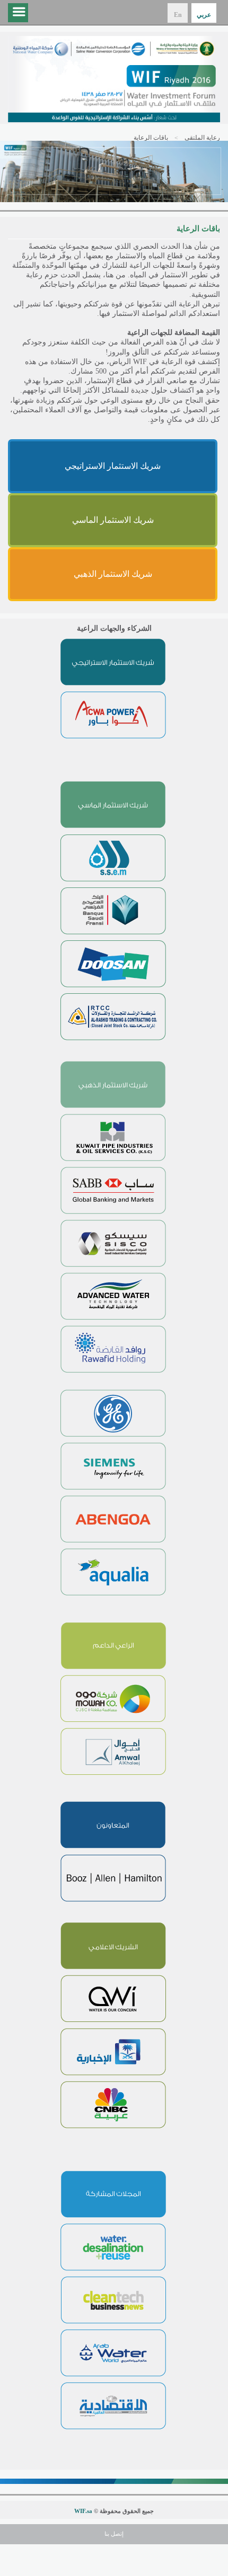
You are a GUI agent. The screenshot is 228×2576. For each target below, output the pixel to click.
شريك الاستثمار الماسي (113, 520)
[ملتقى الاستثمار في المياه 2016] (114, 79)
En (178, 15)
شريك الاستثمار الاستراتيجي (113, 466)
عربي (204, 15)
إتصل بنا (114, 2534)
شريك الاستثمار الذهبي (113, 574)
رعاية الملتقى (202, 138)
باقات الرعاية (151, 138)
